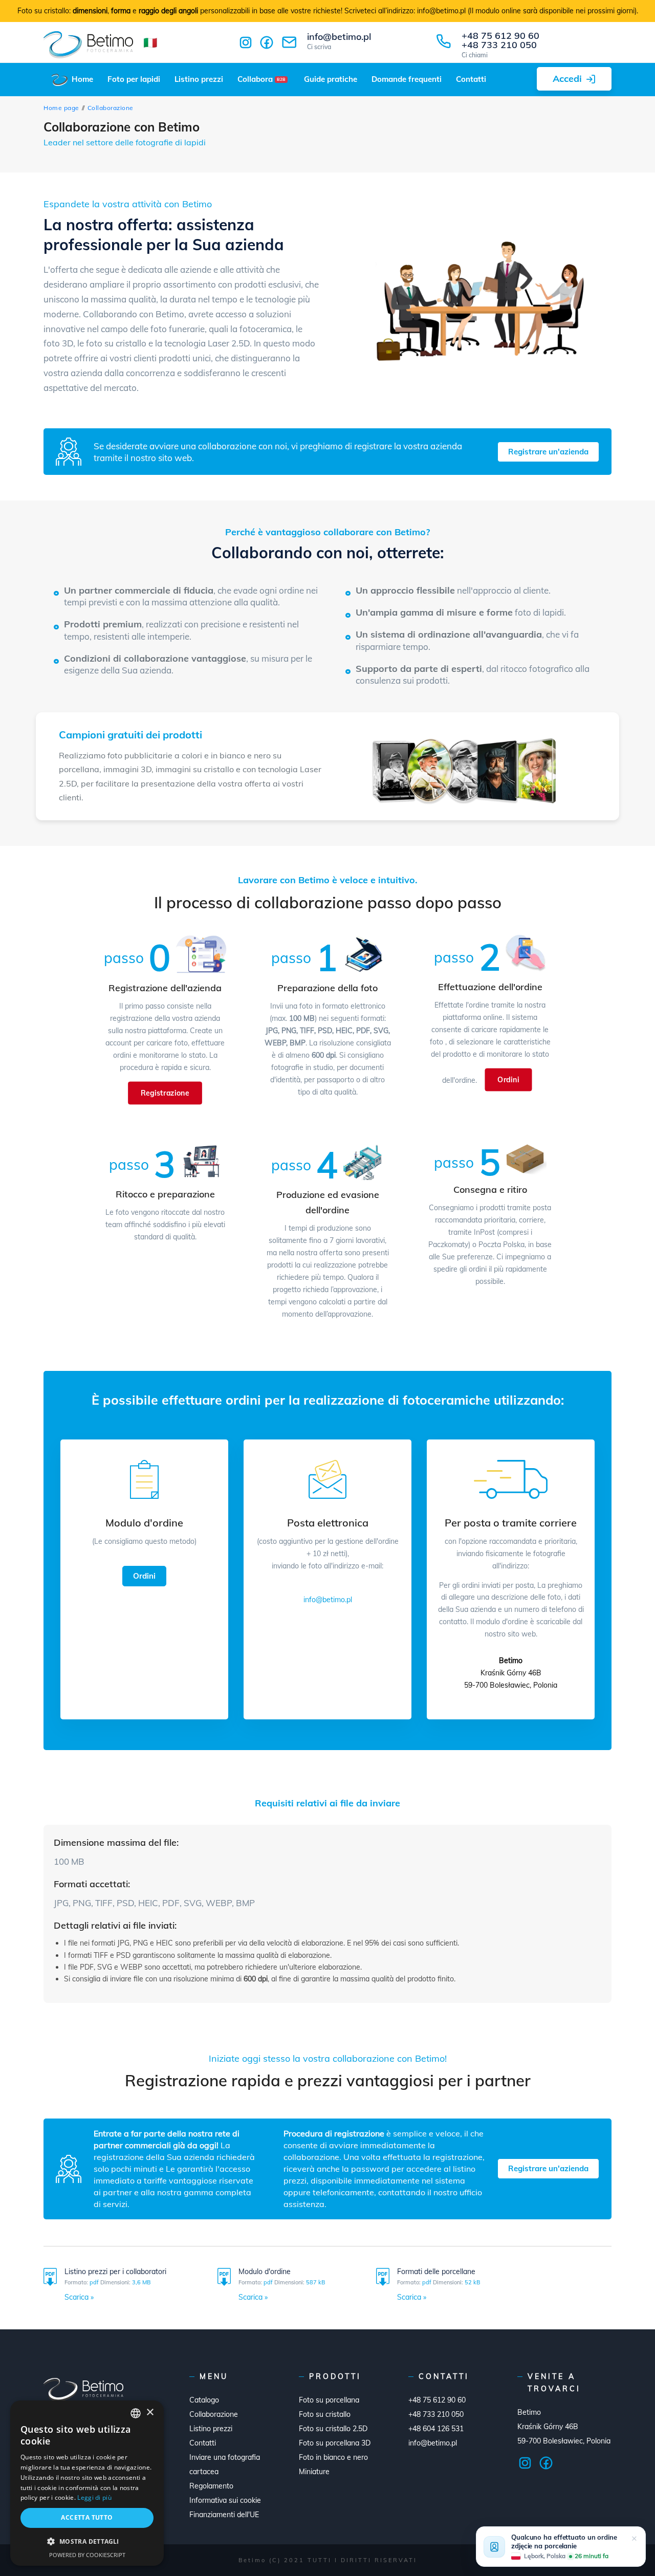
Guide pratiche (331, 79)
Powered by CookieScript (87, 2555)
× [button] (150, 2413)
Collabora (261, 79)
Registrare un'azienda (548, 452)
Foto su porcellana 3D (335, 2443)
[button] (87, 2541)
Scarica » (79, 2297)
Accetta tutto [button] (87, 2517)
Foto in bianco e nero (333, 2457)
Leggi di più (94, 2497)
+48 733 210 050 (499, 45)
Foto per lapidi (134, 79)
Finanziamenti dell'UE (224, 2515)
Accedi (567, 79)
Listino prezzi (199, 79)
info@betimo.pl (339, 41)
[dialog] (87, 2483)
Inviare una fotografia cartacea (225, 2464)
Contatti (471, 79)
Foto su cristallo (325, 2414)
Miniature (314, 2472)
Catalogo (204, 2400)
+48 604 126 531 (436, 2429)
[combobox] (136, 2413)
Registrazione (165, 1093)
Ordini (508, 1079)
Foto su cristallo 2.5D (333, 2429)
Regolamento (211, 2486)
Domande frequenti (407, 79)
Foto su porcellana (329, 2400)
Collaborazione (214, 2414)
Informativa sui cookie (225, 2500)
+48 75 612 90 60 (500, 36)
